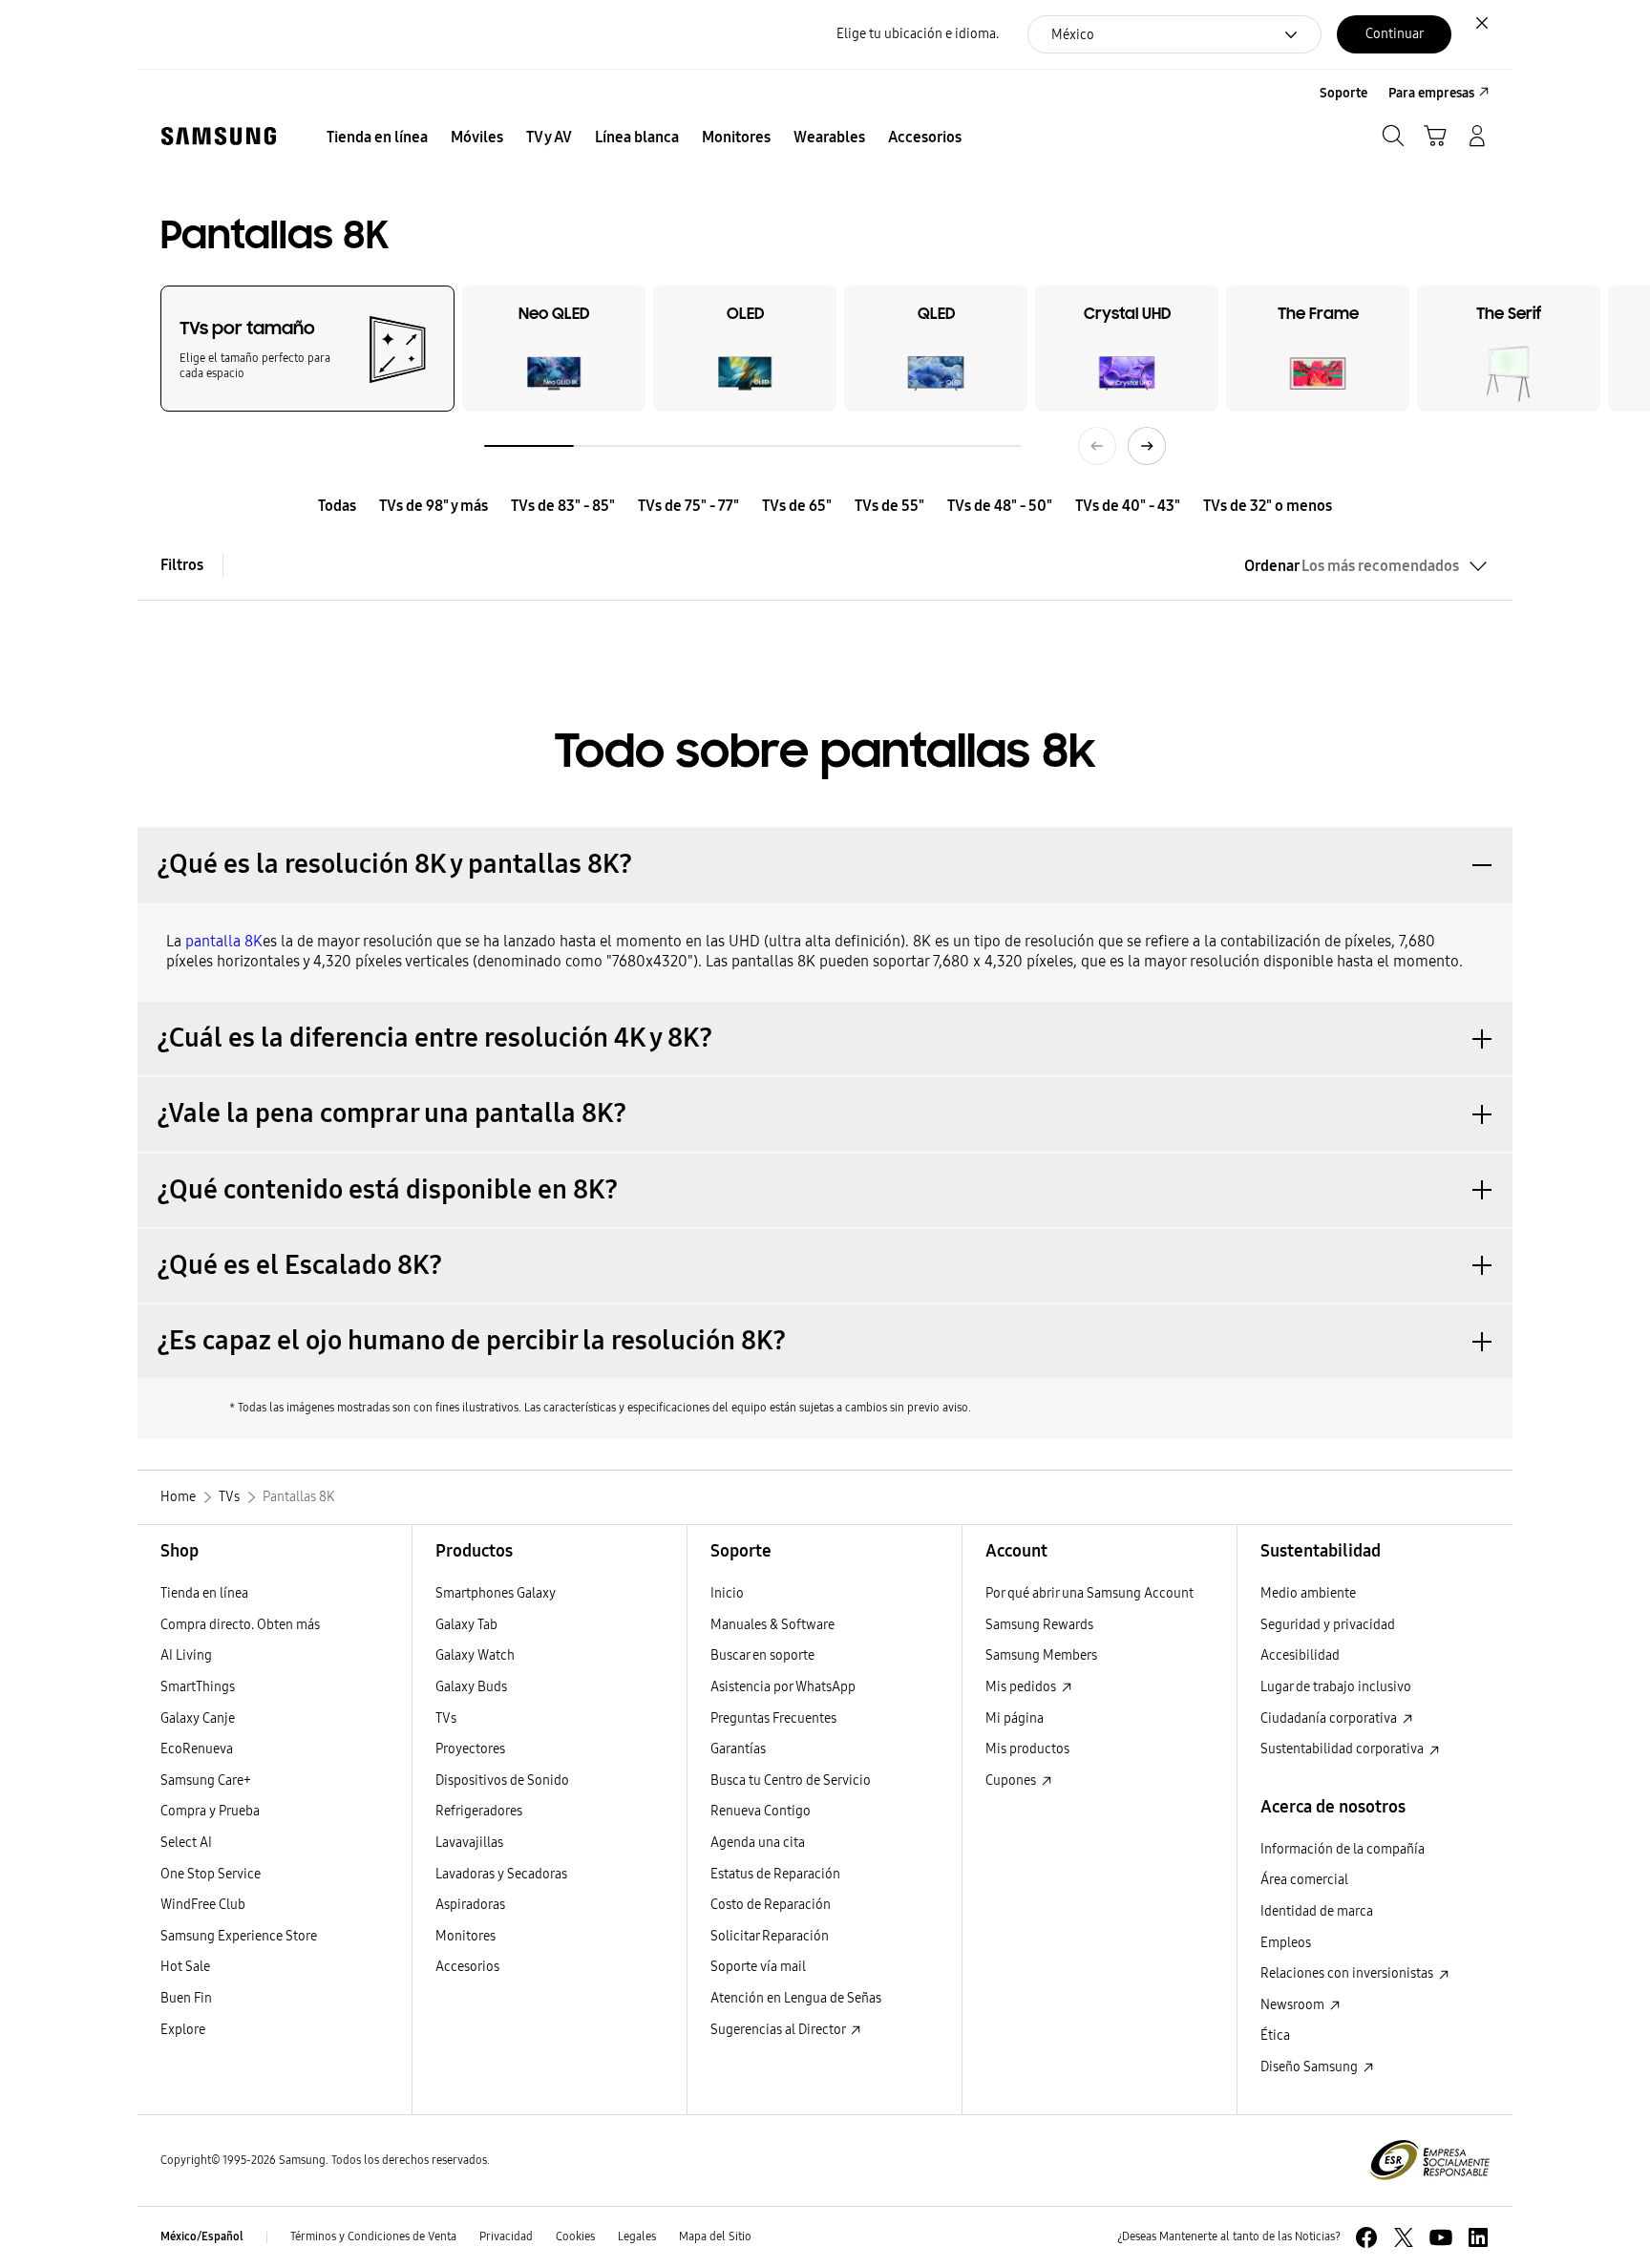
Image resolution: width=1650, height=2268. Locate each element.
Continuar (1395, 34)
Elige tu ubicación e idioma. (918, 34)
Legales (637, 2236)
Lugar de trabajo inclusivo (1336, 1687)
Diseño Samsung (1311, 2067)
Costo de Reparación (771, 1905)
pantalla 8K (224, 941)
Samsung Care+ (206, 1780)
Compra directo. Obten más (240, 1625)
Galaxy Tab (466, 1625)
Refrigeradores (479, 1811)
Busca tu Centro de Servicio (791, 1780)
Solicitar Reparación (770, 1936)
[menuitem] (377, 138)
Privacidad (506, 2236)
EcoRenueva (197, 1749)
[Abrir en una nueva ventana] (1366, 2237)
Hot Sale (185, 1967)
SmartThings (198, 1687)
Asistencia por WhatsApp (783, 1687)
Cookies (575, 2236)
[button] (825, 864)
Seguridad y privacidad (1328, 1625)
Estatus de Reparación (775, 1874)
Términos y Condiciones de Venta (373, 2236)
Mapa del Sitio (715, 2236)
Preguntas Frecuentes (773, 1718)
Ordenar (1352, 566)
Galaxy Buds (471, 1687)
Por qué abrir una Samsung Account (1089, 1593)
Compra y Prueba (210, 1811)
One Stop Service (211, 1874)
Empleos (1286, 1943)
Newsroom (1294, 2005)
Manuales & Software (772, 1625)
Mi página (1015, 1718)
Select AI (186, 1843)
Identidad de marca (1317, 1911)
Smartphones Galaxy (496, 1593)
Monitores (465, 1936)
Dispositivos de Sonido (502, 1780)
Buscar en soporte (762, 1655)
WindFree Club (203, 1905)
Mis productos (1027, 1749)
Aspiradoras (470, 1905)
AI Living (186, 1655)
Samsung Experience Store (239, 1936)
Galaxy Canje (198, 1718)
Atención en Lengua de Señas (796, 1998)
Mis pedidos (1022, 1687)
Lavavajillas (469, 1843)
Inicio (727, 1593)
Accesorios (467, 1967)
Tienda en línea (204, 1593)
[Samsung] (219, 136)
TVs (446, 1718)
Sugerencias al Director (779, 2030)
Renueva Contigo (761, 1811)
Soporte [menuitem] (1343, 93)
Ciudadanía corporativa (1330, 1718)
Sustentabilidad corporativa (1343, 1749)
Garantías (738, 1749)
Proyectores (470, 1749)
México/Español (202, 2236)
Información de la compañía (1343, 1849)
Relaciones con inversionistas (1348, 1973)
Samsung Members (1041, 1655)
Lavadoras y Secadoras (501, 1874)
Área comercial (1304, 1880)
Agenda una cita (758, 1843)
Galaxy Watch (475, 1655)
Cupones (1012, 1780)
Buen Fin (186, 1998)
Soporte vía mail (758, 1967)
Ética (1275, 2035)
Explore (183, 2030)
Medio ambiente (1308, 1593)
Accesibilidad (1300, 1655)
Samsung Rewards (1039, 1625)
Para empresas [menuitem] (1431, 93)
